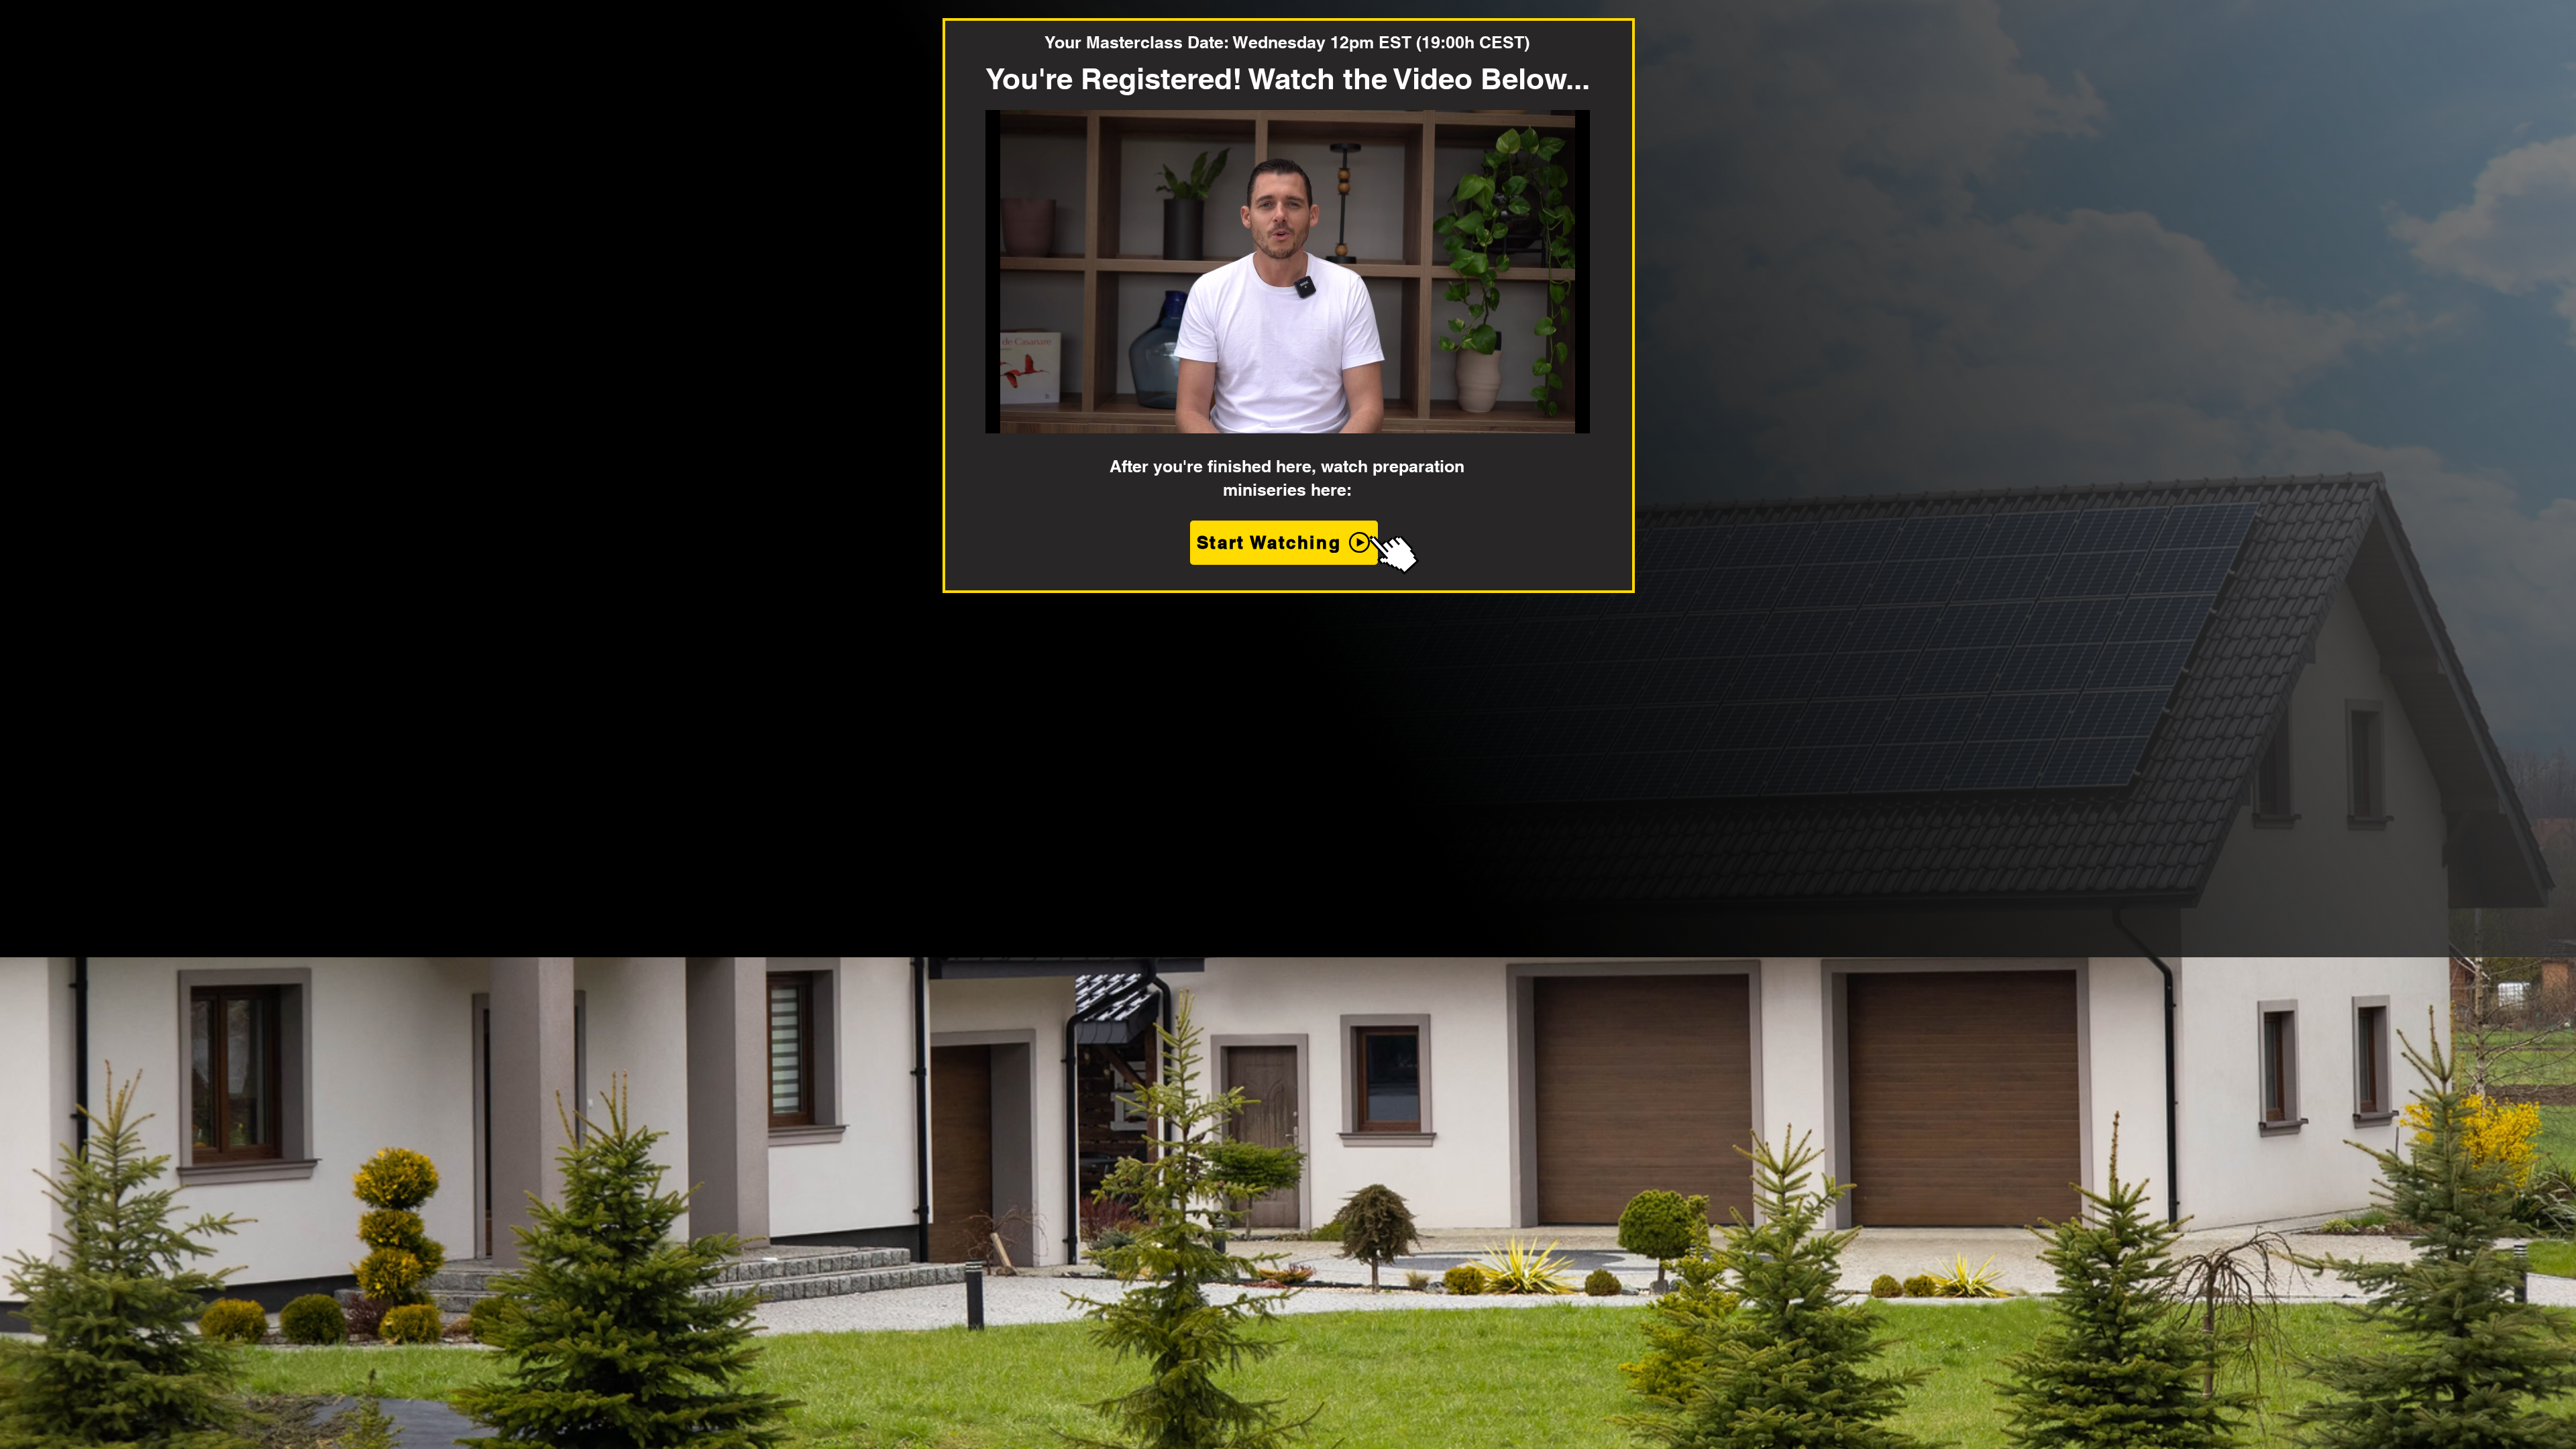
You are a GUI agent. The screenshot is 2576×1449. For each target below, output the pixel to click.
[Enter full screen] (1572, 415)
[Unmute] (1026, 415)
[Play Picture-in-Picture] (1549, 415)
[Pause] (1003, 415)
